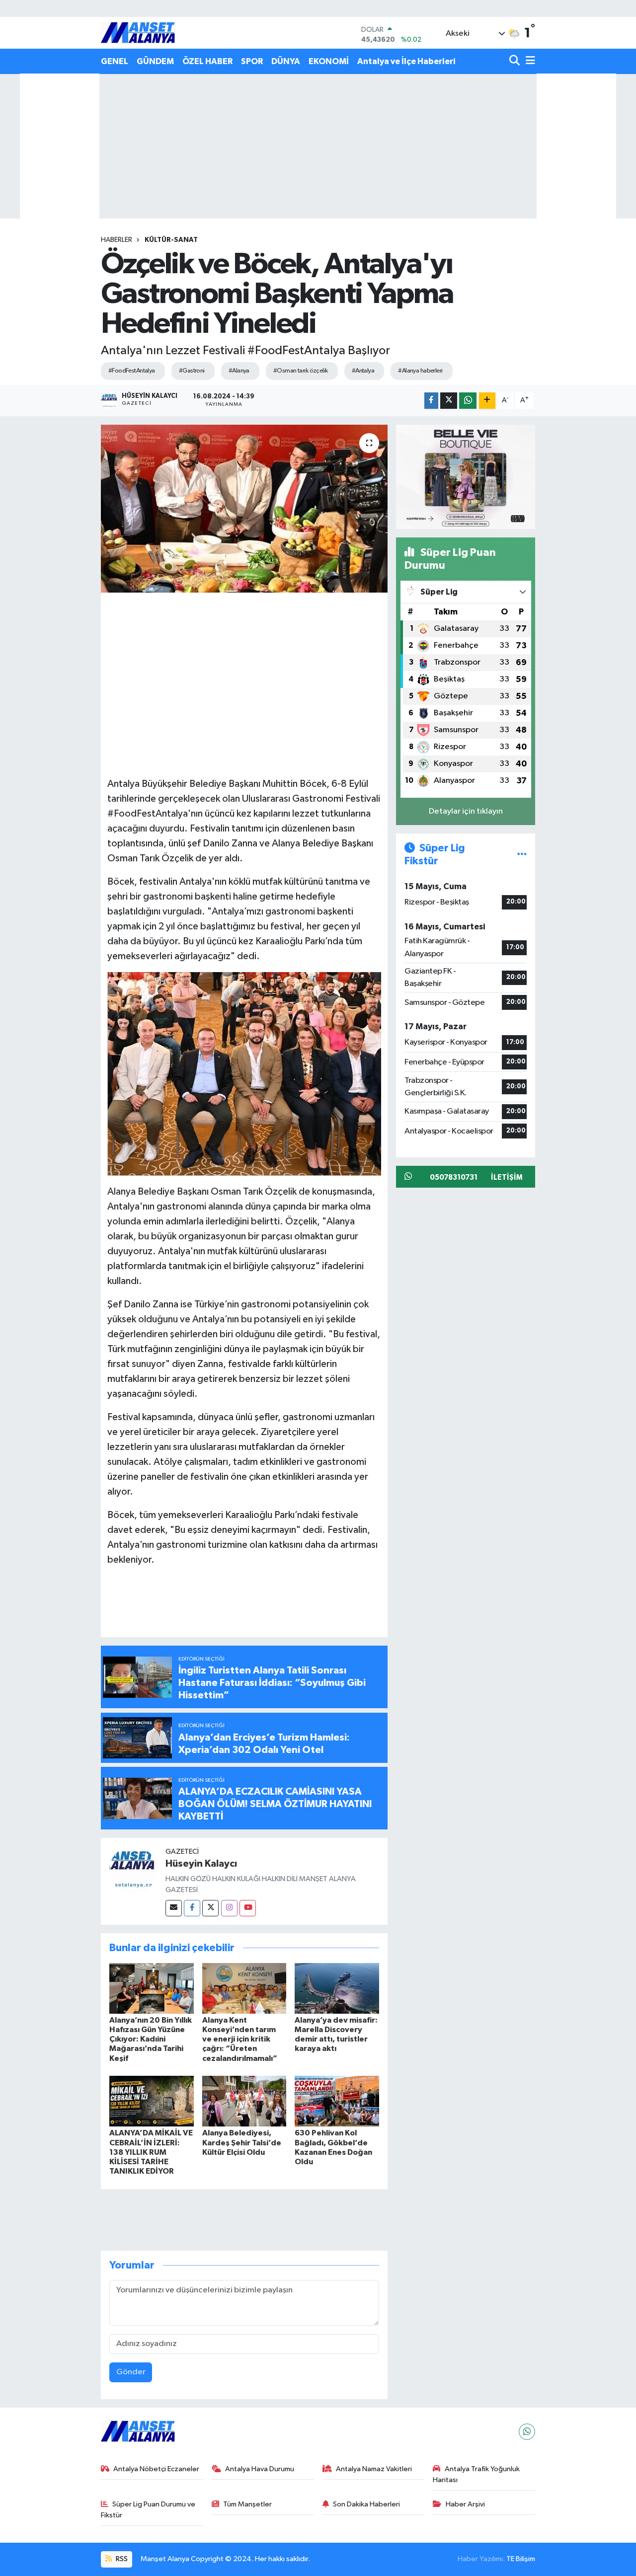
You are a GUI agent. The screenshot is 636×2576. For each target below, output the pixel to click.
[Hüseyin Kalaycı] (133, 1870)
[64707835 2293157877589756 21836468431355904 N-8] (244, 1073)
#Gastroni (192, 371)
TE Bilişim (521, 2559)
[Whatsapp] (527, 2432)
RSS (121, 2559)
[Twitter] (210, 1908)
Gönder (131, 2372)
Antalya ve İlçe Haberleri (406, 61)
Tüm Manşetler (247, 2504)
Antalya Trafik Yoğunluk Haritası (476, 2474)
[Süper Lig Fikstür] (522, 855)
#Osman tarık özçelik (301, 371)
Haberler (117, 240)
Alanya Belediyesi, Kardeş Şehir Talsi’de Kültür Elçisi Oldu (242, 2142)
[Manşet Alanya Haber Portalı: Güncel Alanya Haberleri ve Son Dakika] (138, 33)
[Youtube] (248, 1908)
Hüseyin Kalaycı (201, 1864)
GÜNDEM (155, 61)
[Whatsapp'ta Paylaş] (468, 401)
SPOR (252, 61)
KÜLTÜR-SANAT (171, 240)
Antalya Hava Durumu (260, 2469)
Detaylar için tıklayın (466, 811)
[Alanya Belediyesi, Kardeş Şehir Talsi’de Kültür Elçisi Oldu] (244, 2101)
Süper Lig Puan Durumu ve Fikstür (148, 2510)
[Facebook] (192, 1908)
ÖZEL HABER (207, 61)
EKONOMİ (329, 61)
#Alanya (239, 371)
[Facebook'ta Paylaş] (431, 401)
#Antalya (363, 371)
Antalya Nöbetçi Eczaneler (156, 2469)
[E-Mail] (174, 1908)
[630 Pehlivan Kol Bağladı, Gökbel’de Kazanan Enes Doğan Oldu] (337, 2101)
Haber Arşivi (465, 2504)
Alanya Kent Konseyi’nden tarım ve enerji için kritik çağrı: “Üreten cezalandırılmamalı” (240, 2039)
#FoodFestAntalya (132, 371)
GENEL (115, 61)
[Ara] (516, 61)
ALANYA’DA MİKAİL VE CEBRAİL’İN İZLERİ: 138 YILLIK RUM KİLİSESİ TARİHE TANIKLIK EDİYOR (151, 2152)
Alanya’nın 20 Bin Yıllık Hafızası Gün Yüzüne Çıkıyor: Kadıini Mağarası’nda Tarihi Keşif (151, 2039)
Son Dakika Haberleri (366, 2504)
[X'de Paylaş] (449, 401)
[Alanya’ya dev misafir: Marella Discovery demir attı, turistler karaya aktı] (337, 1988)
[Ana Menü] (529, 61)
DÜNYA (286, 61)
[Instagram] (229, 1908)
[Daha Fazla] (487, 401)
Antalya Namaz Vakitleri (374, 2469)
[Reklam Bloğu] (466, 477)
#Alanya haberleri (420, 371)
